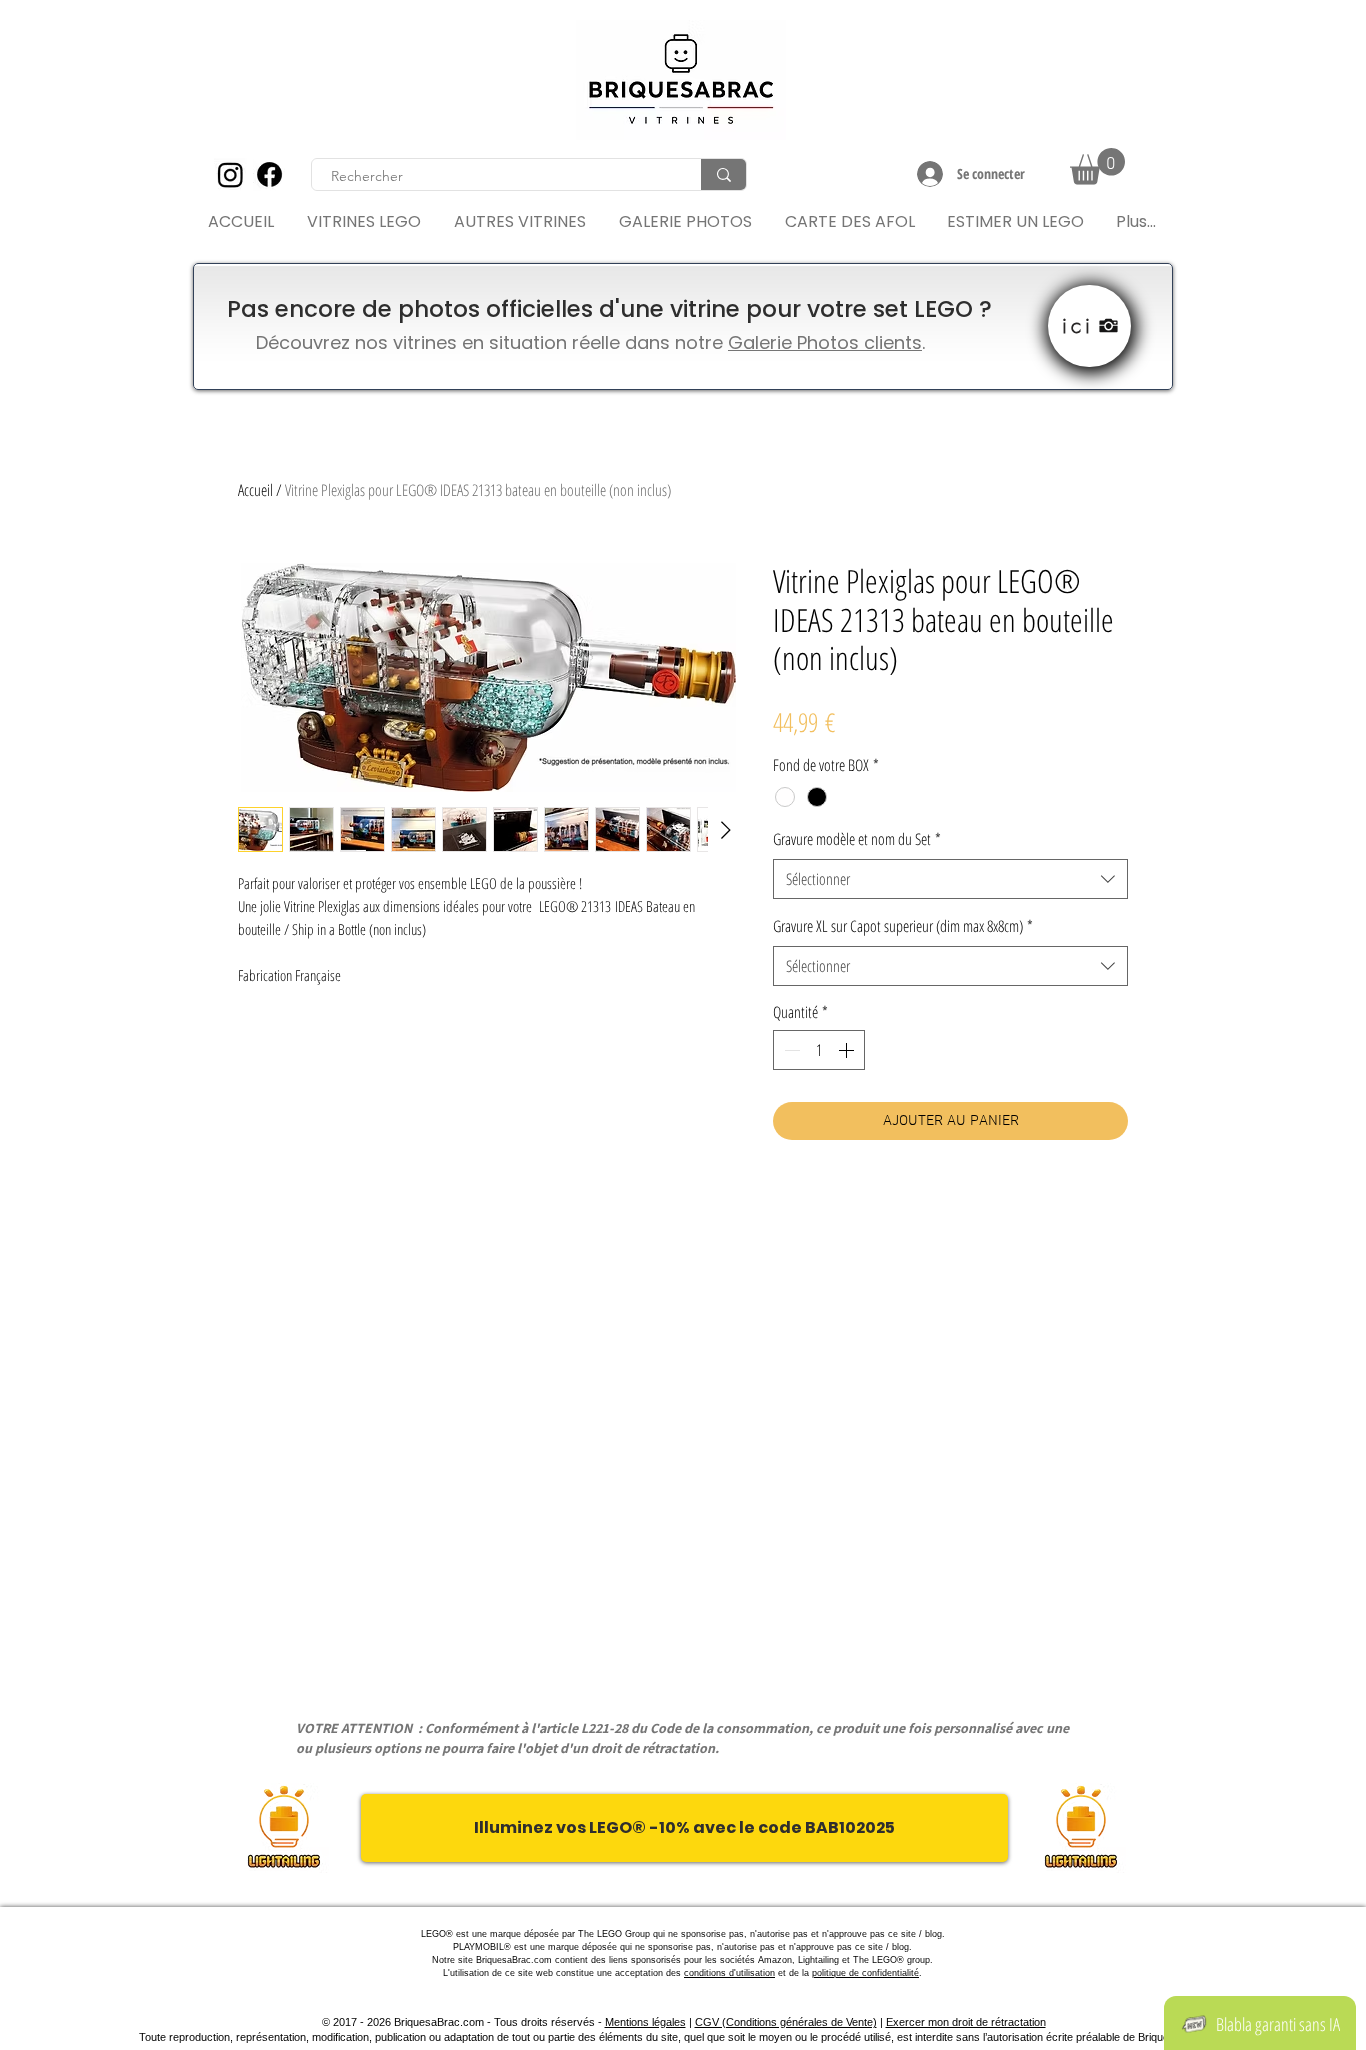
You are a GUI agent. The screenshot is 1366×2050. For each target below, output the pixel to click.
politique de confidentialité (865, 1973)
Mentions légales (645, 2022)
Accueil (255, 490)
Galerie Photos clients (825, 342)
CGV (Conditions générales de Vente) (786, 2022)
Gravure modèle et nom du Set (857, 839)
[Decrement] (790, 1050)
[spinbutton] (819, 1050)
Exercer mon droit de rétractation (966, 2022)
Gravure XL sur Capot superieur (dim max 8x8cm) (903, 926)
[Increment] (848, 1050)
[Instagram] (230, 174)
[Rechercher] (723, 174)
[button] (1097, 166)
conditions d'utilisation (729, 1973)
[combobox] (950, 879)
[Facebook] (269, 174)
